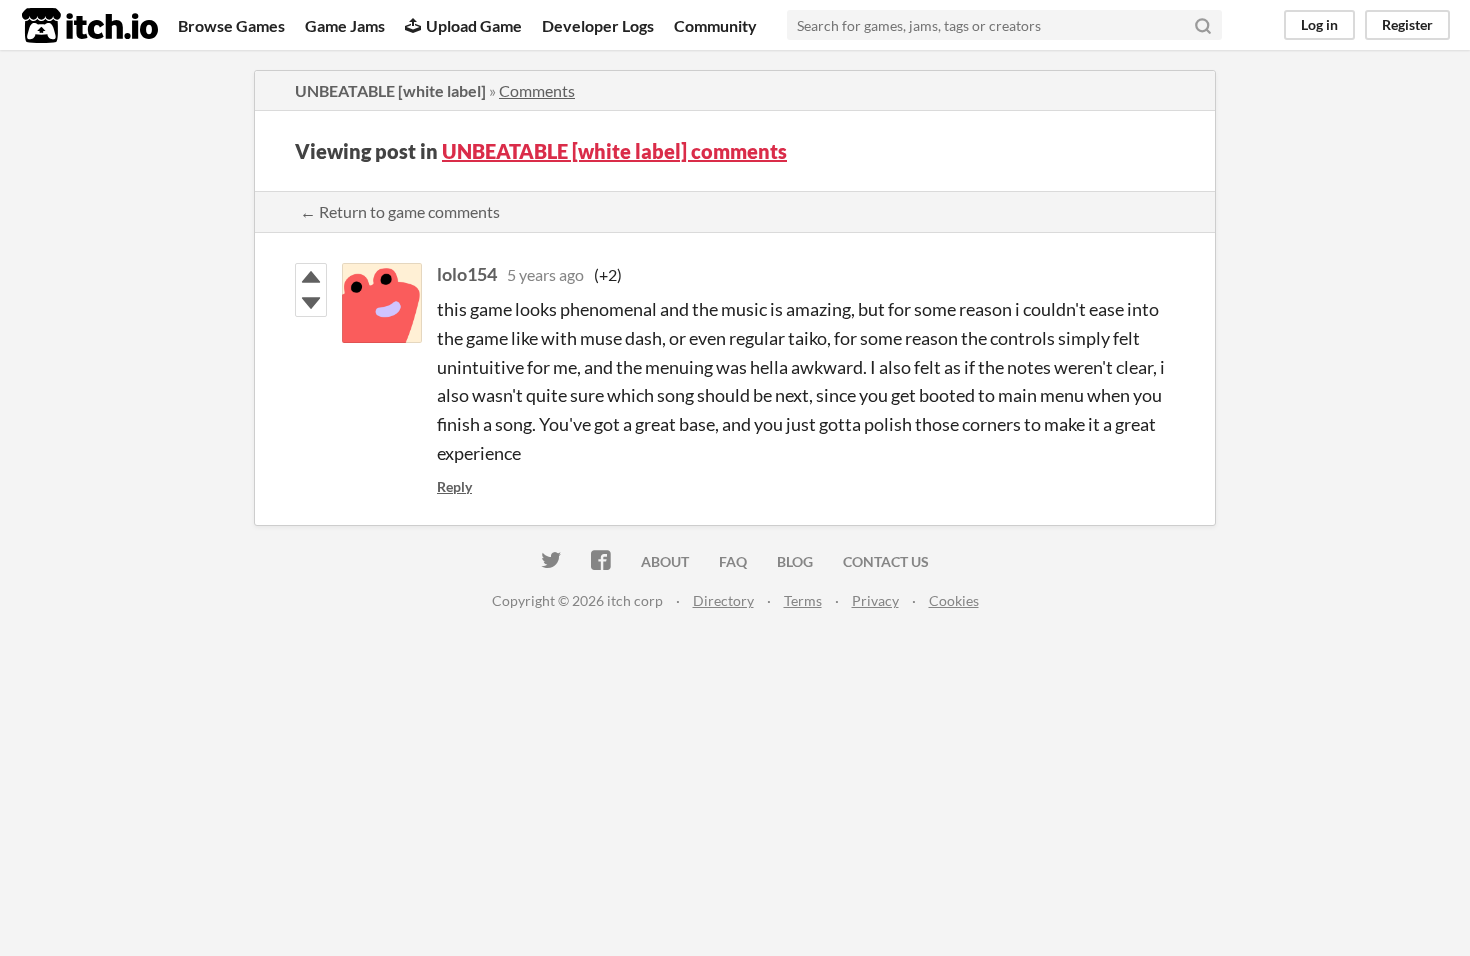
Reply (454, 486)
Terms (803, 600)
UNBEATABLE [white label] (390, 90)
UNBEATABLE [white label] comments (614, 151)
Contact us (886, 561)
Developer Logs (598, 25)
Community (715, 25)
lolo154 (467, 274)
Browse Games (231, 25)
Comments (537, 90)
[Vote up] (311, 277)
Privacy (875, 600)
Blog (795, 561)
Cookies (954, 600)
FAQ (733, 561)
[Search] (1203, 25)
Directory (723, 600)
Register (1407, 24)
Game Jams (345, 25)
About (665, 561)
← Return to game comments (400, 211)
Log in (1319, 24)
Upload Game (474, 25)
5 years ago (545, 274)
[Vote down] (311, 303)
